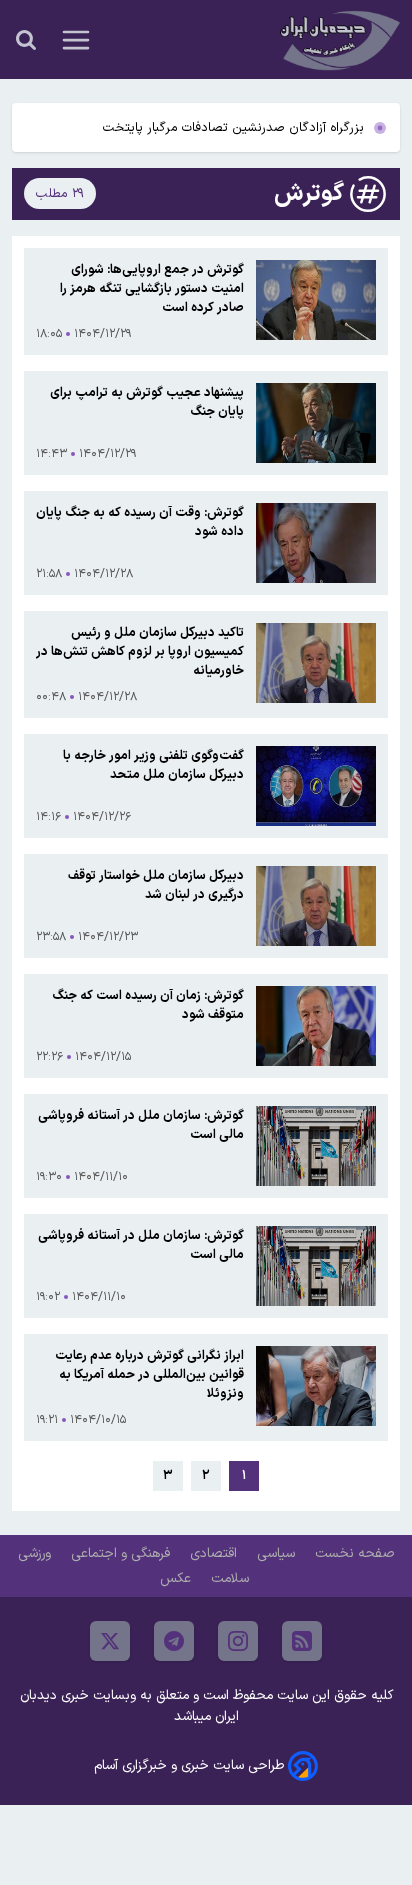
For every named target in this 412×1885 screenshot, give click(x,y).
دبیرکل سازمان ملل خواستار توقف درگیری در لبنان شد (156, 885)
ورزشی (36, 1553)
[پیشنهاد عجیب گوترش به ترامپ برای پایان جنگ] (316, 423)
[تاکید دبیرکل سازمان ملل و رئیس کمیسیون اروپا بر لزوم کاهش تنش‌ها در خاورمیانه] (316, 664)
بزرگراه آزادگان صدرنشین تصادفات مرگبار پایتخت (233, 127)
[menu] (76, 40)
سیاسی (278, 1553)
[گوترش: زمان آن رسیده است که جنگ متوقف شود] (316, 1026)
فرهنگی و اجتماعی (122, 1553)
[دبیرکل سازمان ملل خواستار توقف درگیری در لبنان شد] (316, 906)
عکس (177, 1578)
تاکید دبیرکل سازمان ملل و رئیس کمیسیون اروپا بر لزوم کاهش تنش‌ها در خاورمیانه (140, 651)
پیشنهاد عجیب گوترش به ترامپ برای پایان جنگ (147, 402)
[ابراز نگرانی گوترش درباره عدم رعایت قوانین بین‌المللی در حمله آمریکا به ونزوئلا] (316, 1387)
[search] (26, 40)
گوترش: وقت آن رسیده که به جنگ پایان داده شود (140, 522)
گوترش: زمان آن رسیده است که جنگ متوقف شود (148, 1005)
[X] (110, 1641)
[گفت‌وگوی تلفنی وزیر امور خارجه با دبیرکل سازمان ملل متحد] (316, 786)
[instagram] (238, 1641)
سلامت (232, 1578)
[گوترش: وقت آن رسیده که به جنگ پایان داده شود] (316, 543)
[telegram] (174, 1641)
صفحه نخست (354, 1553)
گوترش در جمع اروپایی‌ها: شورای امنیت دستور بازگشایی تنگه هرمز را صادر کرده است (152, 288)
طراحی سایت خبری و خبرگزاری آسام (189, 1765)
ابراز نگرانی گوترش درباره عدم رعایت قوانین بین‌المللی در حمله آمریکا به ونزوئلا (149, 1374)
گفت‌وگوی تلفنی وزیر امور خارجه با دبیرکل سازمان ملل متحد (153, 765)
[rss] (302, 1641)
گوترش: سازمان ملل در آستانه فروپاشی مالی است (141, 1125)
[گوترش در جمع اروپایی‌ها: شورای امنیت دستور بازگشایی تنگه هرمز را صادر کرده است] (316, 301)
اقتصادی (215, 1553)
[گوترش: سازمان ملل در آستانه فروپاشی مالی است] (316, 1146)
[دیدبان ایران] (338, 39)
